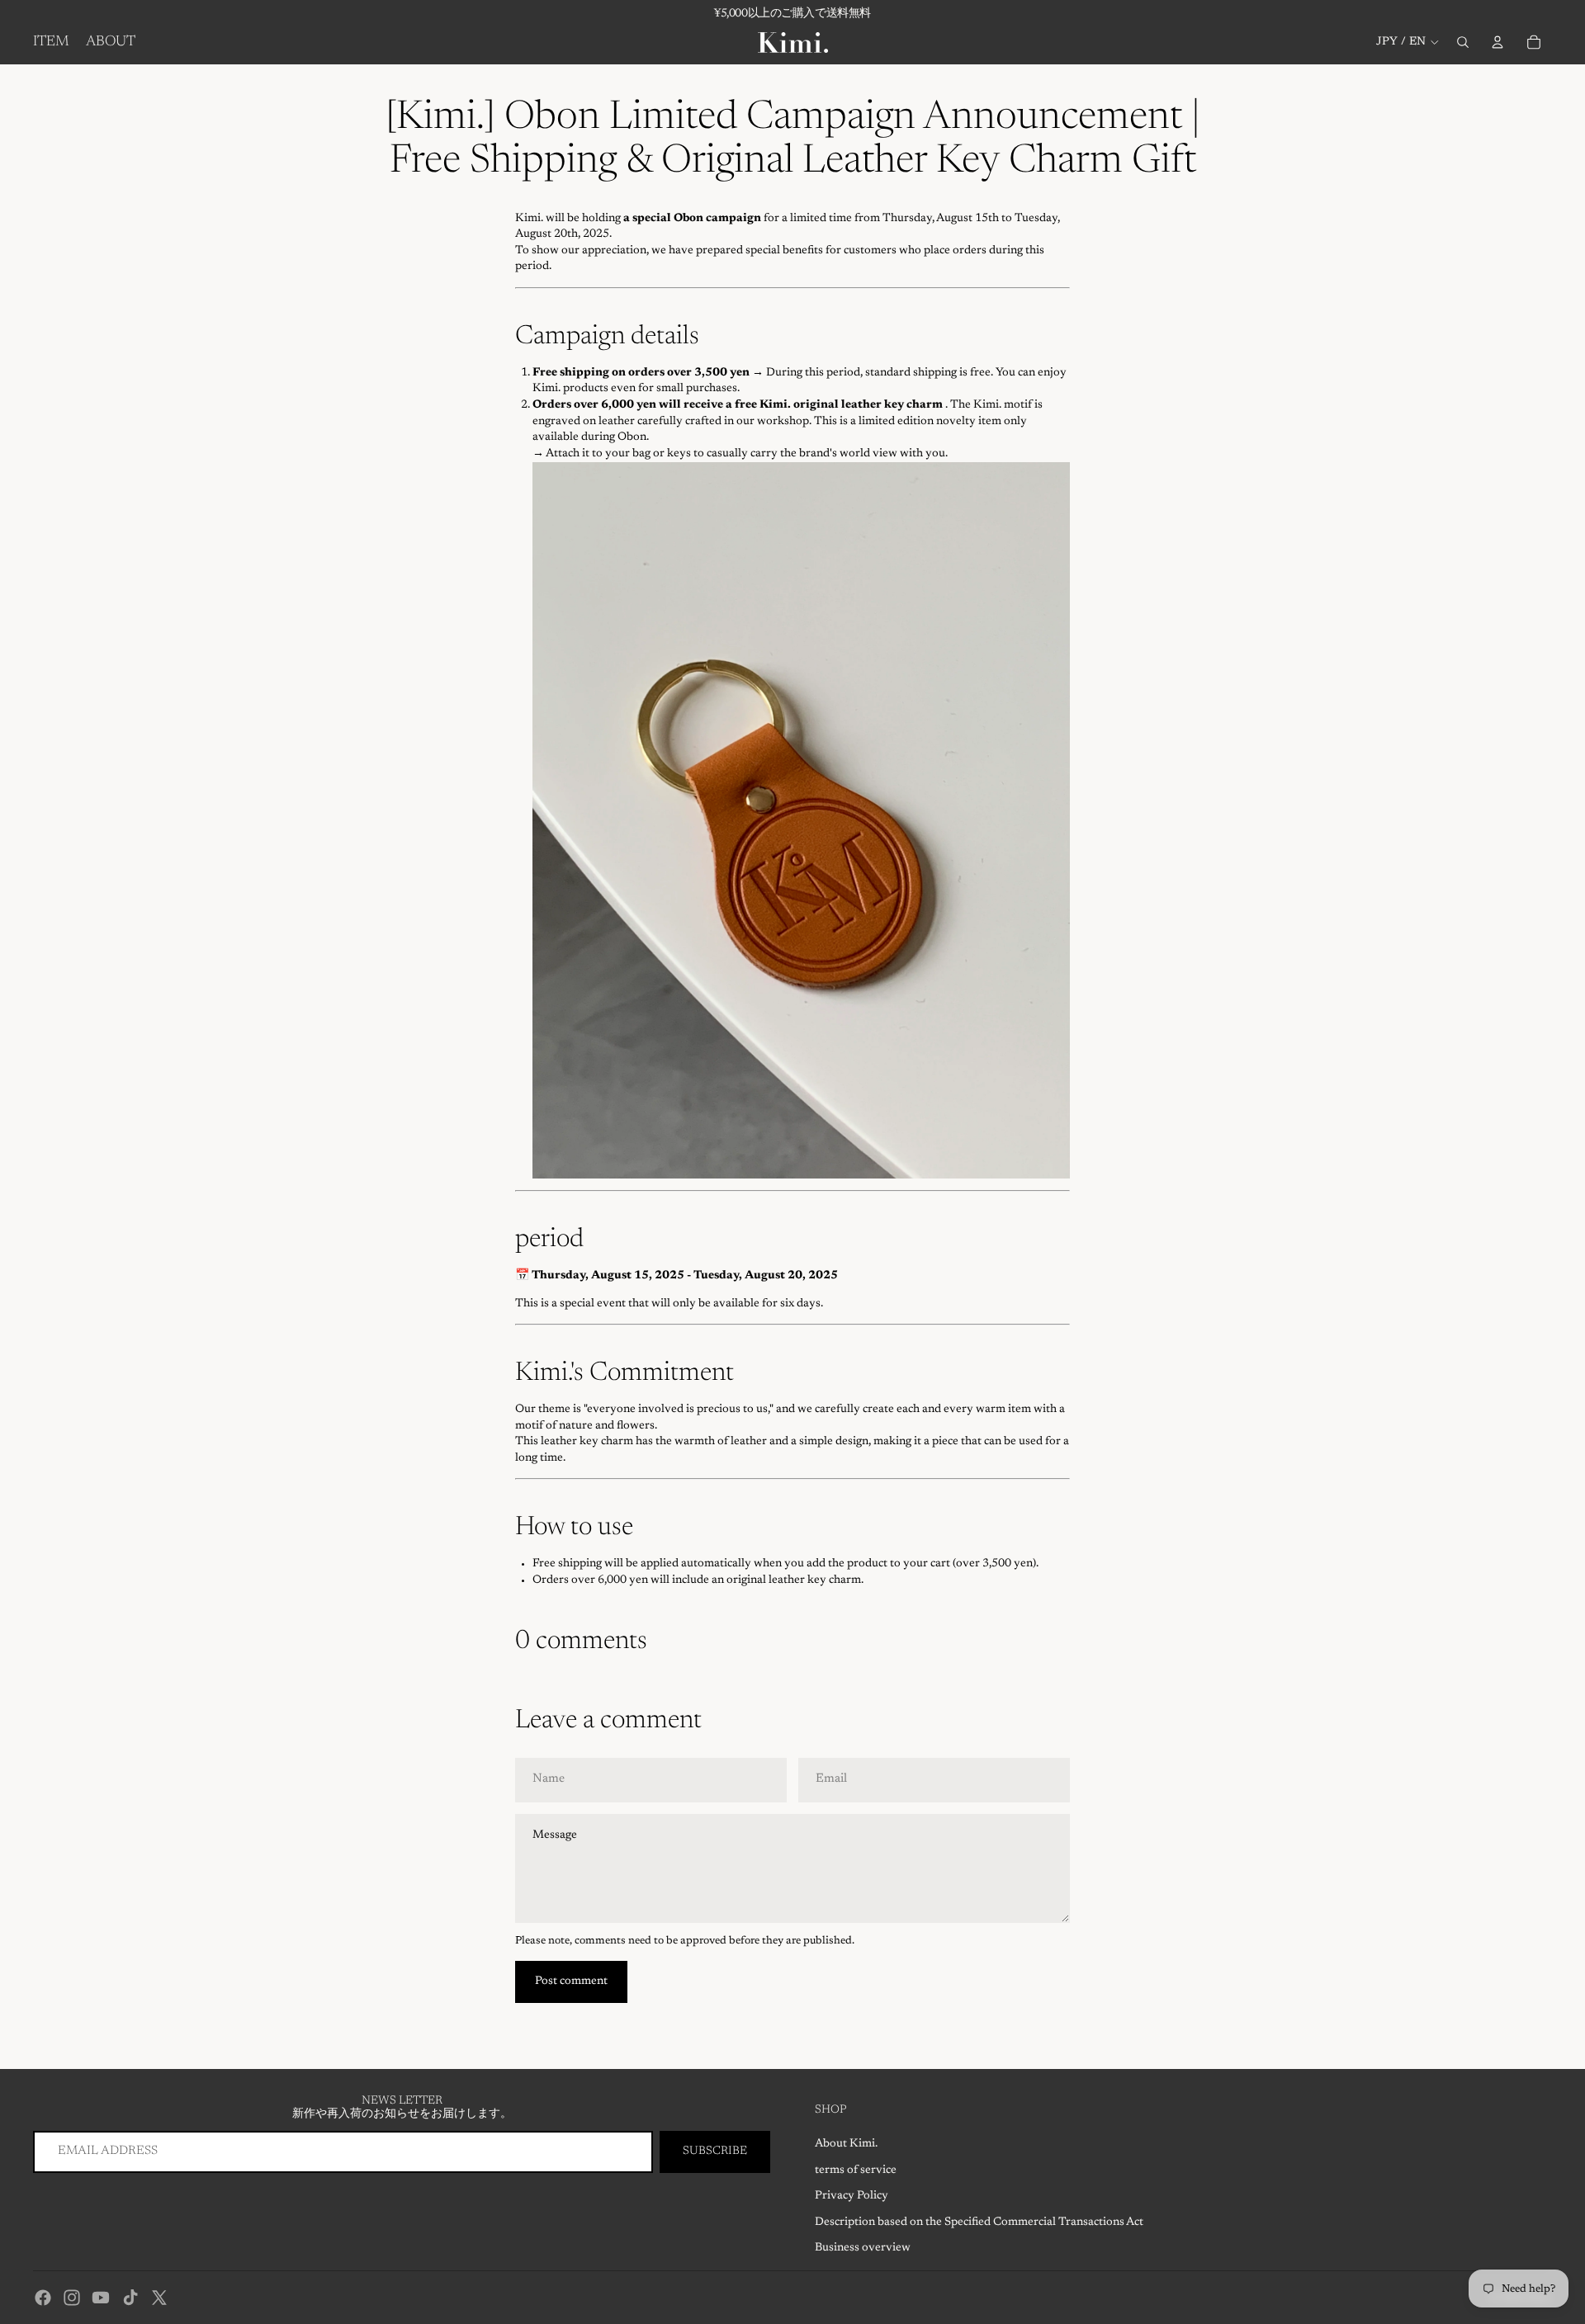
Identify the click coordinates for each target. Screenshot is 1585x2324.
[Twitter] (159, 2298)
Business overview (863, 2248)
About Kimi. (846, 2144)
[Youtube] (101, 2298)
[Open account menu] (1497, 42)
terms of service (856, 2170)
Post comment (571, 1982)
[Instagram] (72, 2298)
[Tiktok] (130, 2298)
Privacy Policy (852, 2196)
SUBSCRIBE (715, 2152)
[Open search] (1463, 42)
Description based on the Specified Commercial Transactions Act (979, 2222)
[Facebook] (43, 2298)
